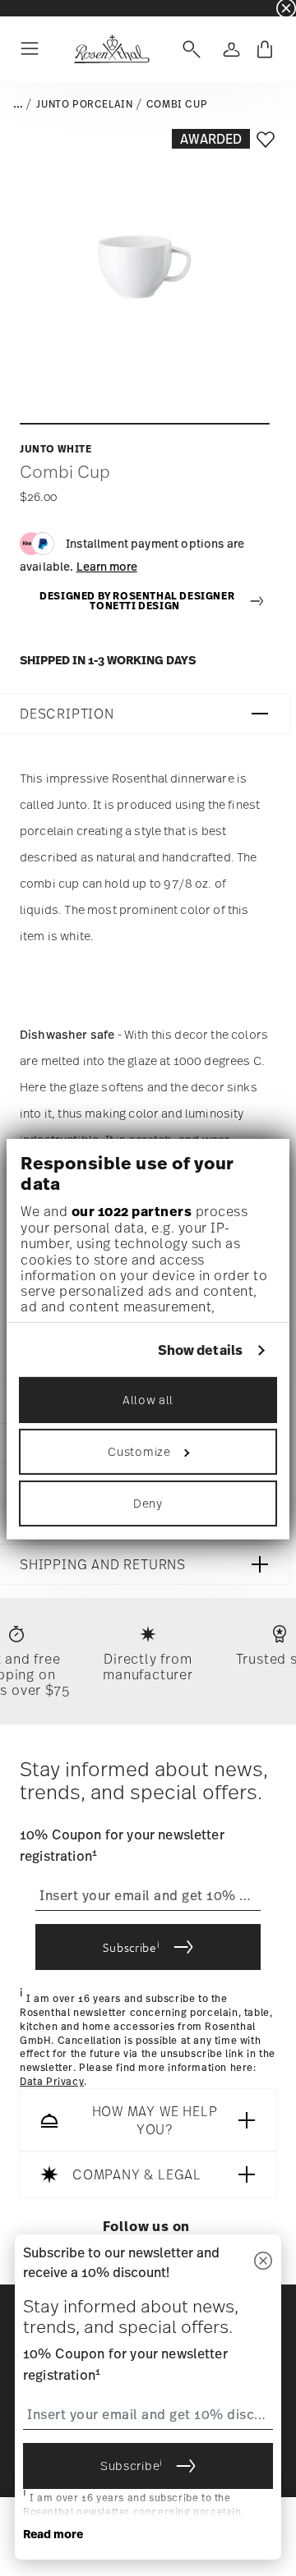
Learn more (107, 566)
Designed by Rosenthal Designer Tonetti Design (137, 602)
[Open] (188, 49)
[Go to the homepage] (111, 49)
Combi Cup (177, 104)
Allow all (148, 1400)
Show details (200, 1350)
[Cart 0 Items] (265, 49)
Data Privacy (52, 2082)
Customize (139, 1451)
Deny (148, 1503)
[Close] (263, 2262)
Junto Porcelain (84, 104)
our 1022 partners (132, 1211)
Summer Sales (34, 8)
